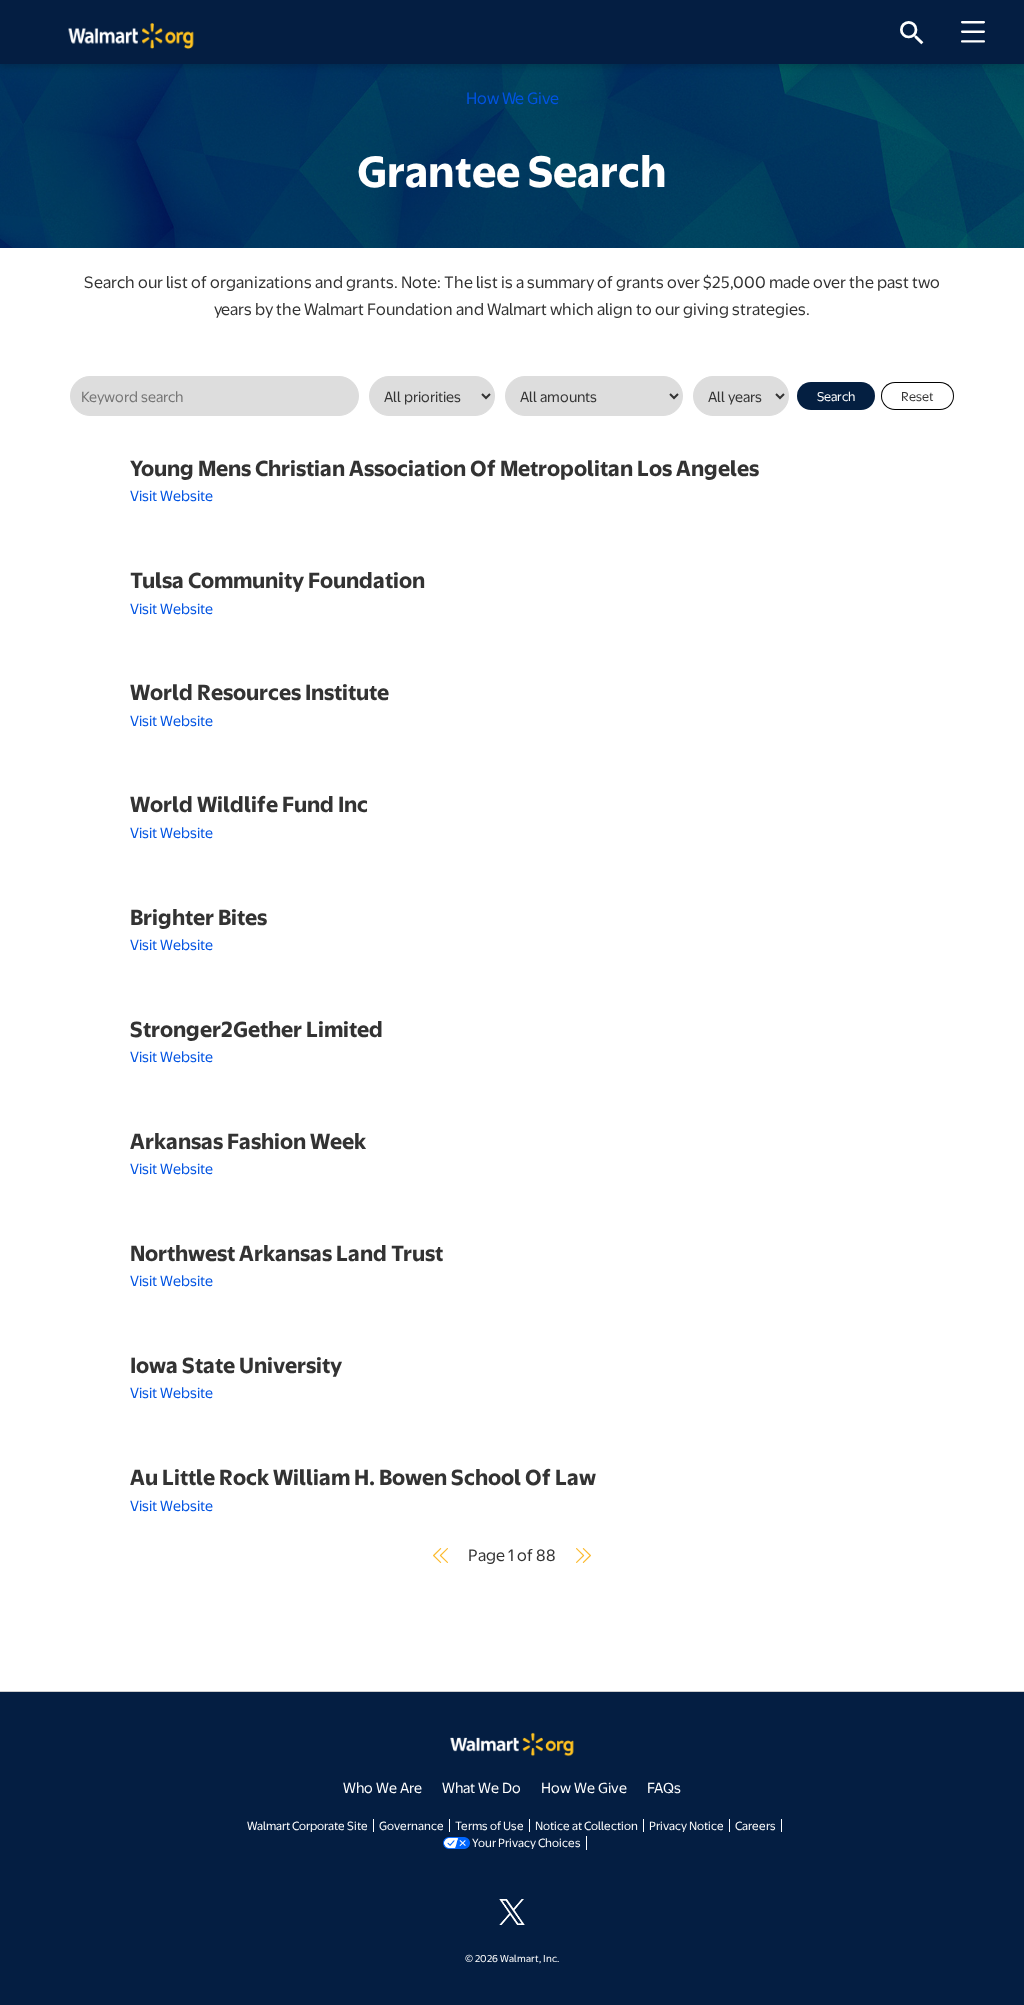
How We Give (584, 1787)
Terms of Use (489, 1825)
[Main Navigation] (980, 32)
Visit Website (171, 495)
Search (836, 396)
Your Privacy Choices (526, 1842)
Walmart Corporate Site (307, 1825)
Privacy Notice (686, 1825)
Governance (411, 1825)
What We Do (481, 1787)
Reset (917, 396)
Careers (755, 1825)
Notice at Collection (586, 1825)
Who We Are (382, 1787)
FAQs (664, 1787)
